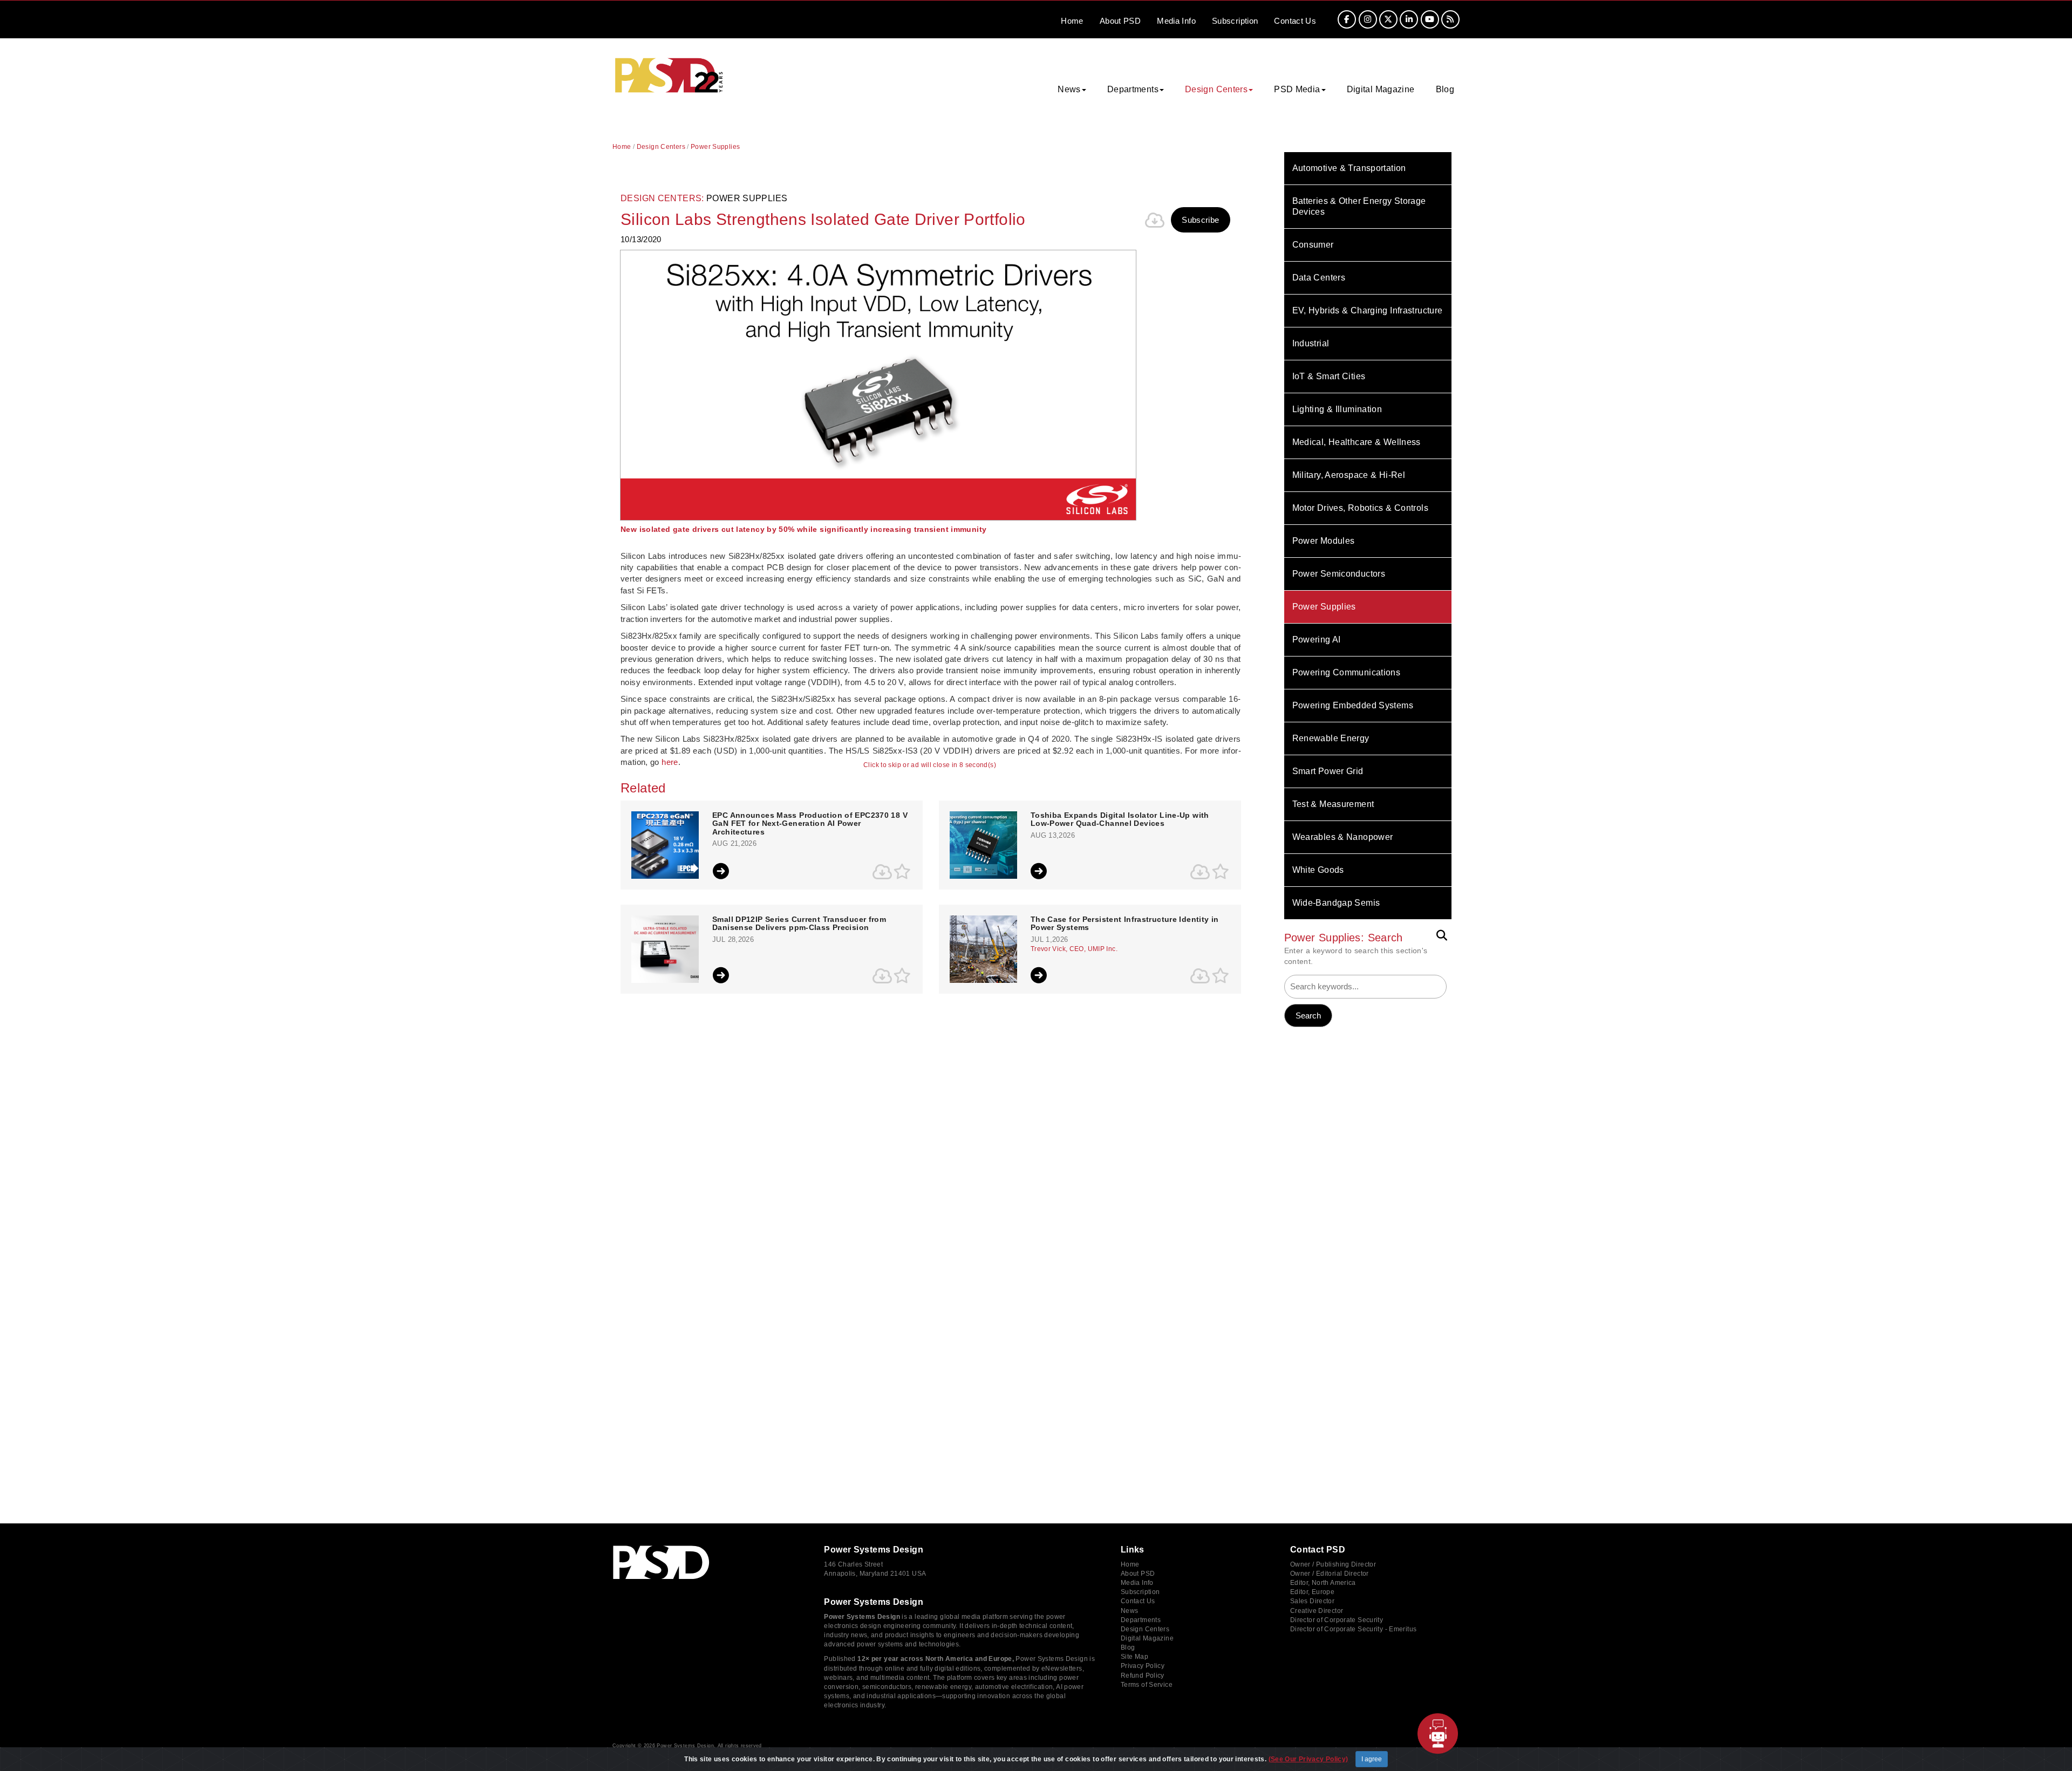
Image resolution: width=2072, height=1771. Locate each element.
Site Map (1134, 1657)
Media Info (1137, 1583)
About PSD (1138, 1574)
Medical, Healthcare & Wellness (1357, 442)
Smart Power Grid (1328, 771)
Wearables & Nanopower (1343, 837)
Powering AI (1317, 640)
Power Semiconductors (1339, 574)
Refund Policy (1143, 1676)
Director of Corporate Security (1337, 1620)
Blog (1445, 89)
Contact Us (1138, 1601)
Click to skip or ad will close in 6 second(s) (930, 765)
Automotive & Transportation (1349, 168)
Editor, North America (1323, 1583)
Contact (1295, 21)
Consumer (1313, 245)
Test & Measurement (1333, 804)
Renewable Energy (1331, 738)
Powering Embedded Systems (1353, 705)
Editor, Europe (1312, 1592)
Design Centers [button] (1216, 89)
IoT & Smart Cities (1329, 376)
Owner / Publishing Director (1333, 1564)
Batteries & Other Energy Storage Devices (1359, 206)
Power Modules (1324, 541)
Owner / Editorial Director (1330, 1574)
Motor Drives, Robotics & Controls (1360, 508)
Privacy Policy (1143, 1666)
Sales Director (1312, 1601)
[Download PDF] (1155, 220)
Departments (1141, 1620)
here (670, 762)
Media (1176, 21)
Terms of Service (1147, 1685)
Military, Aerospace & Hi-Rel (1349, 475)
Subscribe (1200, 220)
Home (1072, 21)
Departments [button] (1133, 89)
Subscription (1235, 21)
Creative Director (1317, 1611)
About (1120, 21)
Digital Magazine (1381, 89)
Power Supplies (1324, 607)
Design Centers (661, 147)
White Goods (1318, 870)
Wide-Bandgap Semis (1336, 903)
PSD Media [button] (1297, 89)
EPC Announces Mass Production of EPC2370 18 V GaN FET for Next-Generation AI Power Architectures (810, 824)
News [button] (1069, 89)
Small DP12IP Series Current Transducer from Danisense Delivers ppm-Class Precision (799, 924)
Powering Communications (1347, 672)
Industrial (1311, 343)
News (1130, 1611)
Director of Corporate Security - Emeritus (1353, 1629)
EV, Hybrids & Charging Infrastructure (1368, 310)
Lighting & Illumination (1337, 409)
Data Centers (1319, 278)
